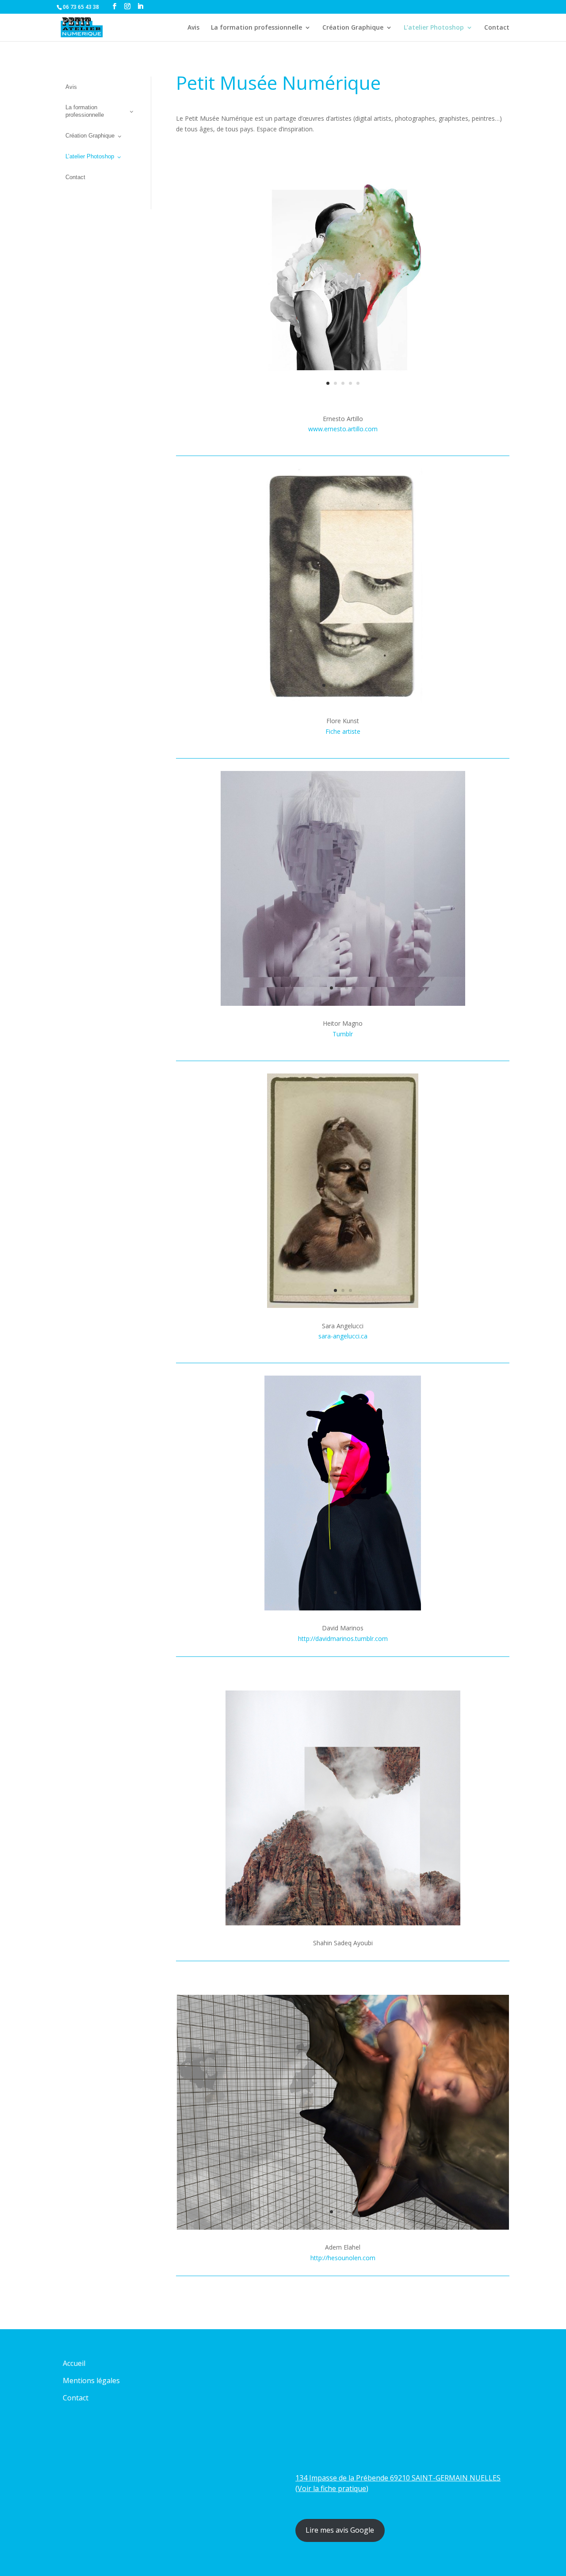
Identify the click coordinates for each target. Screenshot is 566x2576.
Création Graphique (353, 28)
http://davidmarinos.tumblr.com (343, 1639)
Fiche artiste (343, 731)
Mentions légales (91, 2380)
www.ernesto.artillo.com (343, 429)
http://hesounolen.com (343, 2258)
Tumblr (343, 1034)
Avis (193, 28)
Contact (497, 28)
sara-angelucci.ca (343, 1336)
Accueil (74, 2363)
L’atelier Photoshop (434, 28)
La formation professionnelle (256, 28)
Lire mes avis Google (340, 2530)
